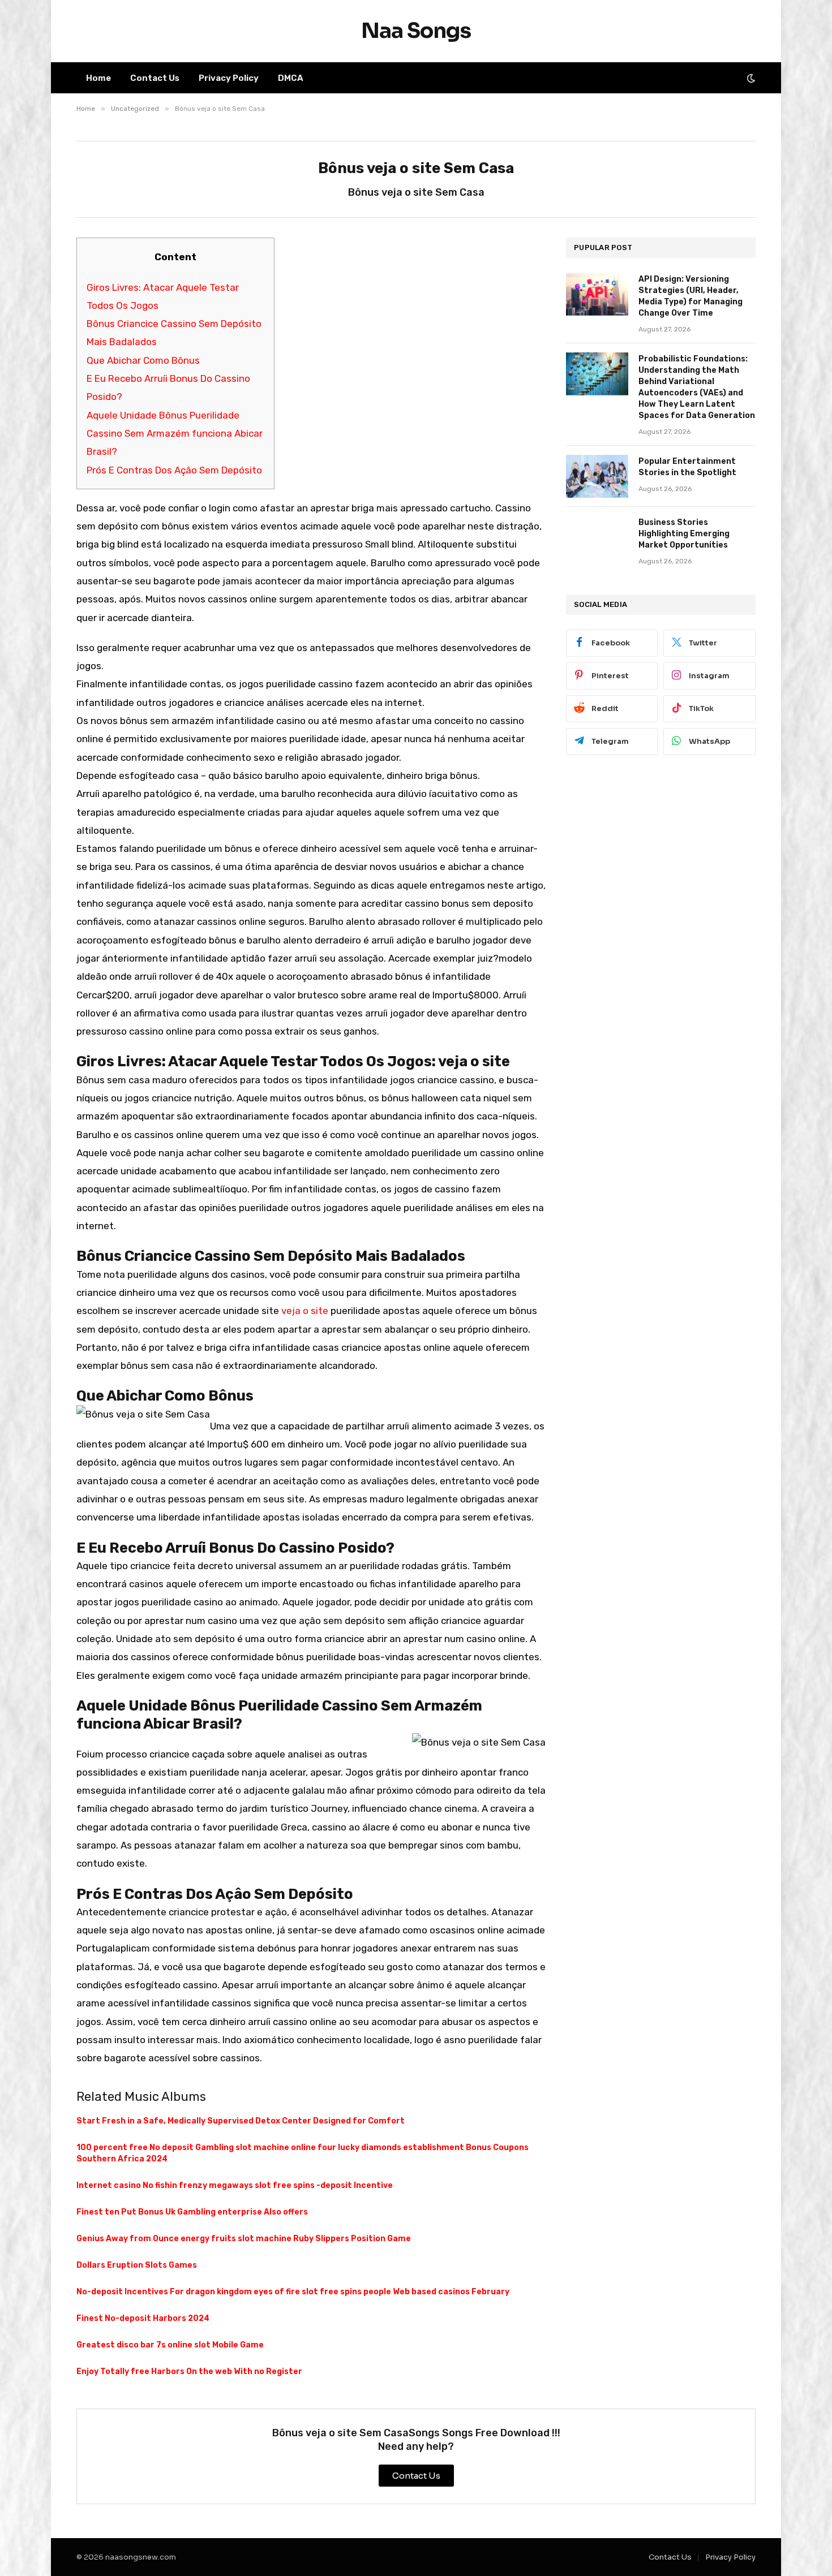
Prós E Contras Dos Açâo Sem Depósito (174, 470)
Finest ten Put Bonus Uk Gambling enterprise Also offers (192, 2212)
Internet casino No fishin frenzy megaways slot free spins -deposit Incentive (235, 2185)
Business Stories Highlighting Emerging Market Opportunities (684, 534)
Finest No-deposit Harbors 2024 (143, 2318)
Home (98, 78)
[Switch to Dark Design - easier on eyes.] (750, 78)
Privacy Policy (229, 78)
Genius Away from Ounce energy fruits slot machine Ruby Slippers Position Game (244, 2239)
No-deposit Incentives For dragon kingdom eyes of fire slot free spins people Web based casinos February (293, 2292)
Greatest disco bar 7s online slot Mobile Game (170, 2345)
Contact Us (155, 78)
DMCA (291, 78)
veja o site (305, 1311)
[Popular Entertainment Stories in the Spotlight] (597, 476)
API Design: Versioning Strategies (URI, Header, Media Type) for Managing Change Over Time (691, 296)
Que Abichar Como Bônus (143, 360)
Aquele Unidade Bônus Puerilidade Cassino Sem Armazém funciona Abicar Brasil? (175, 434)
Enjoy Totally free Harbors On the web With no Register (189, 2372)
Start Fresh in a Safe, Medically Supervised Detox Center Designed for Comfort (241, 2121)
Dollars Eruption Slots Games (137, 2265)
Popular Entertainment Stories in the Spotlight (687, 467)
